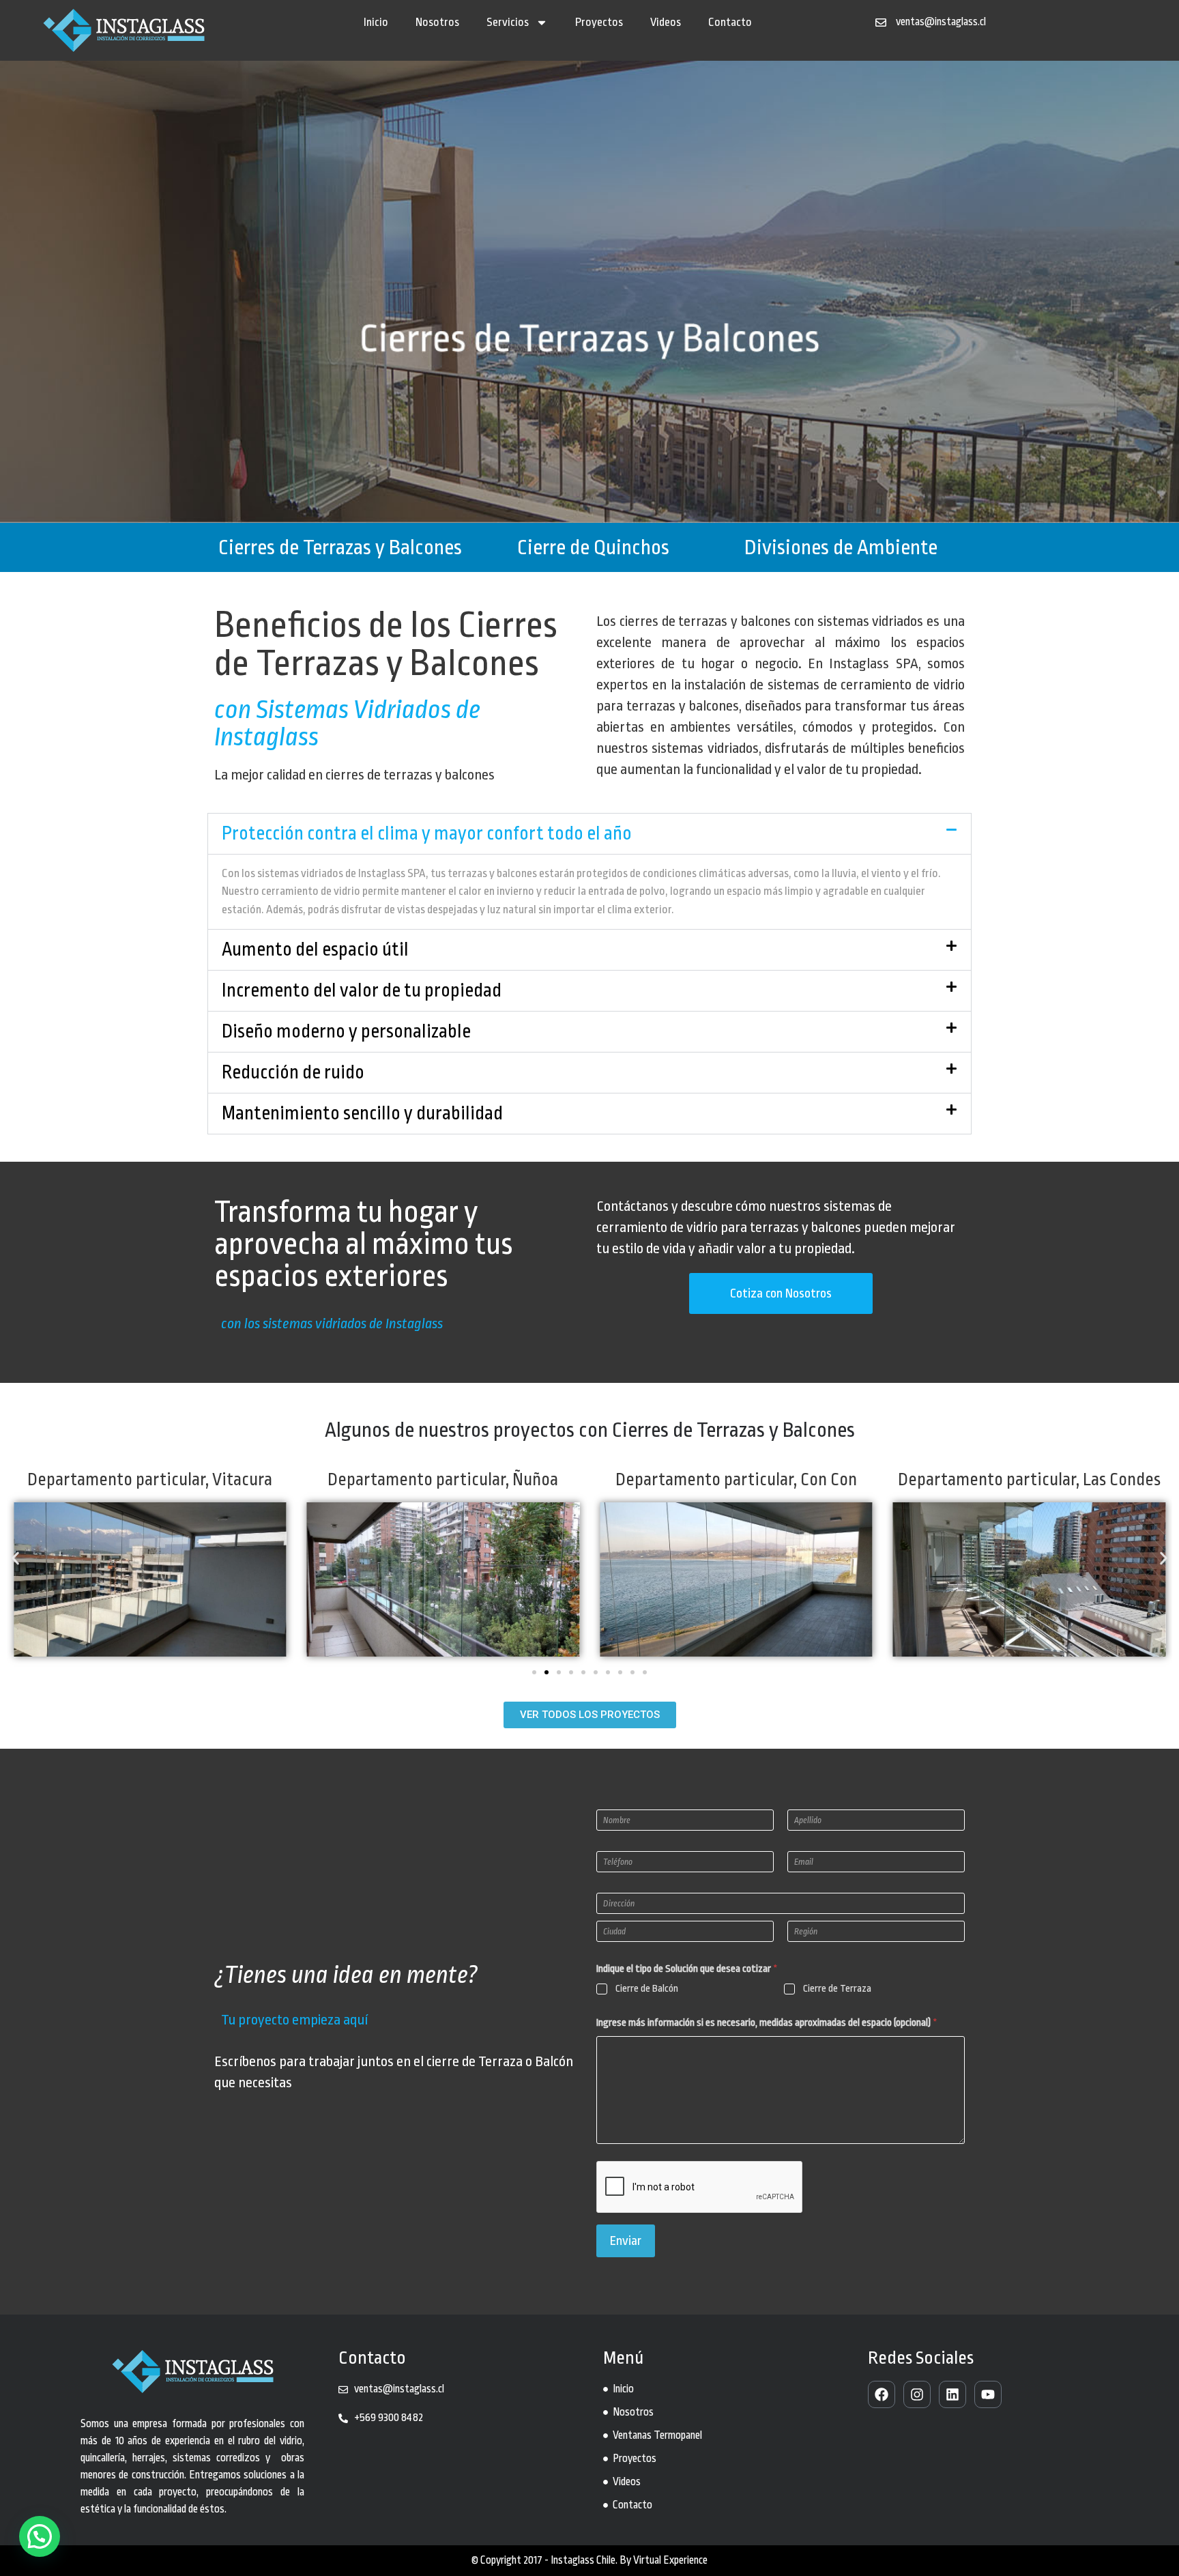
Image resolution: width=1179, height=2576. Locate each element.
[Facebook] (882, 2394)
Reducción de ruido (293, 1073)
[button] (589, 834)
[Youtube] (988, 2394)
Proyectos (599, 22)
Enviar (626, 2241)
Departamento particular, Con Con (443, 1479)
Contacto (730, 22)
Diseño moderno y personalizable (346, 1032)
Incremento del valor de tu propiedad (362, 991)
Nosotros (437, 22)
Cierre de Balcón (647, 1989)
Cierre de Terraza (837, 1989)
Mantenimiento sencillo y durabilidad (362, 1114)
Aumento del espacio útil (315, 950)
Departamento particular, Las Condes (736, 1479)
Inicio (376, 22)
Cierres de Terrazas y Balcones (340, 547)
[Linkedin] (952, 2394)
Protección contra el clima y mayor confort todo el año (427, 834)
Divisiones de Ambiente (841, 547)
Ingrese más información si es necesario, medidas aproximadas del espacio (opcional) (767, 2023)
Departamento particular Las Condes (1029, 1479)
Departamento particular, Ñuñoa (150, 1479)
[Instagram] (917, 2394)
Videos (666, 22)
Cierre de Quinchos (593, 547)
